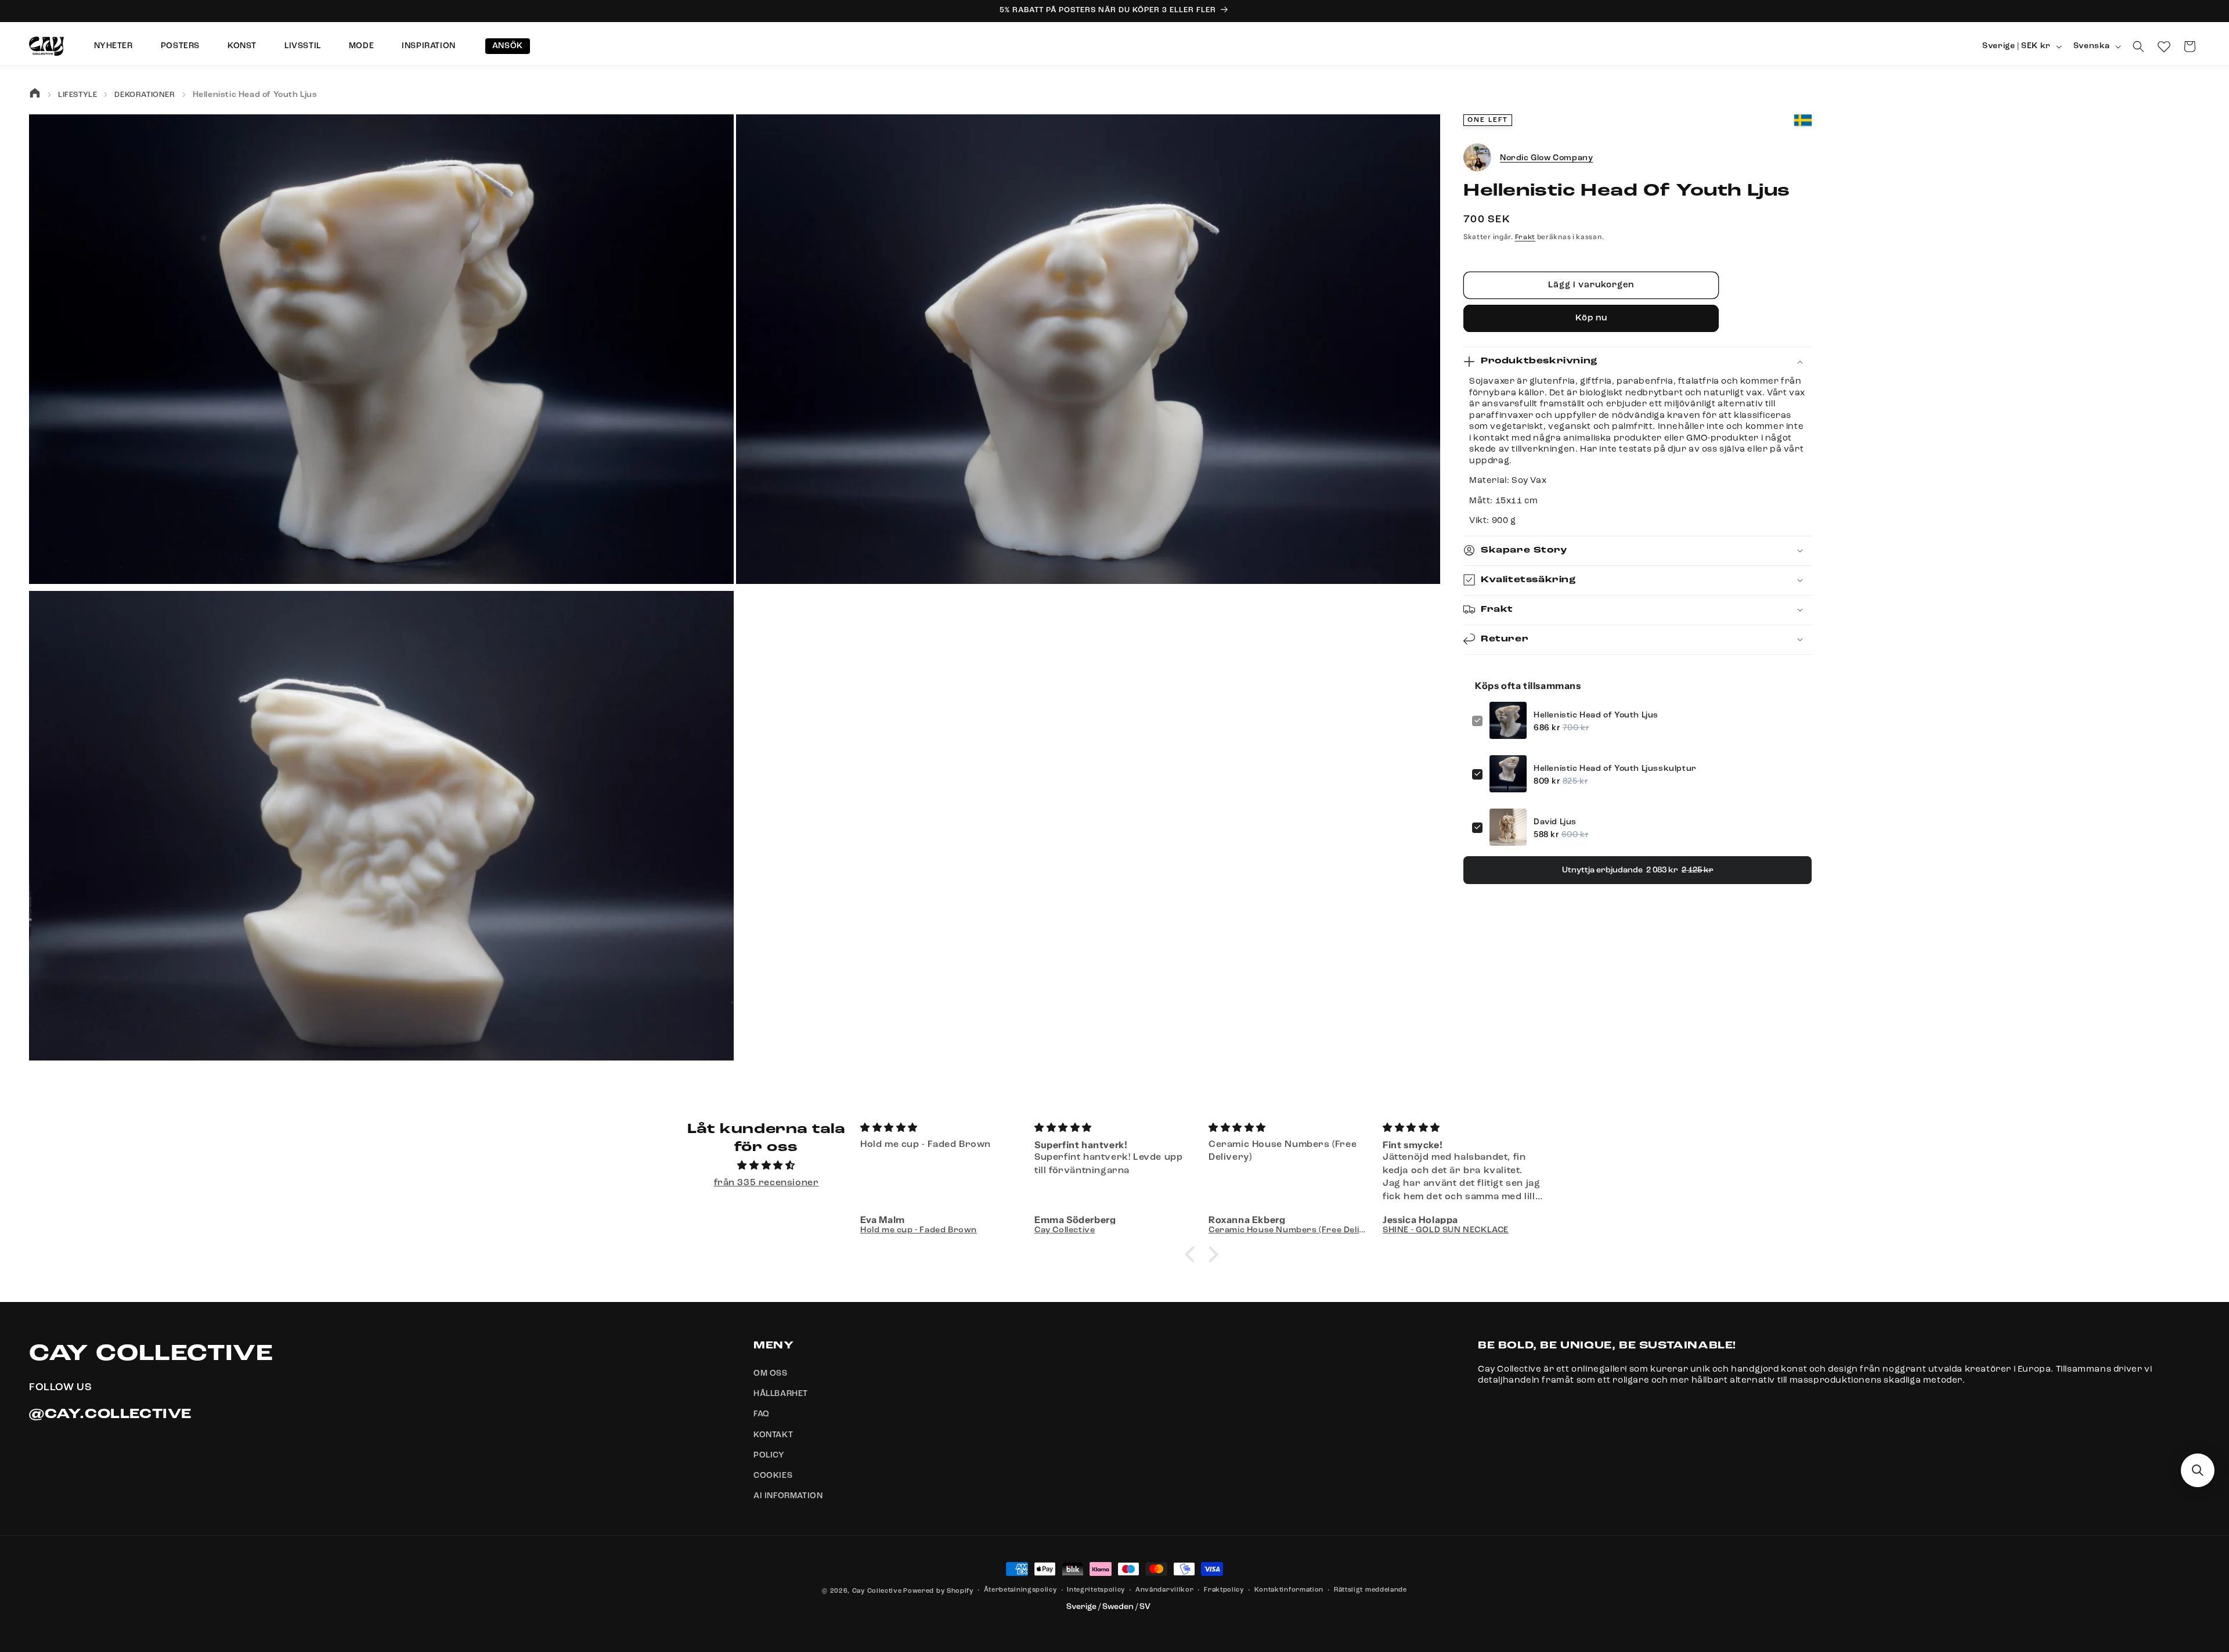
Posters (180, 46)
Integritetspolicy (1096, 1590)
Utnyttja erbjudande (1638, 870)
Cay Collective (877, 1591)
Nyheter (113, 46)
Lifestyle (77, 95)
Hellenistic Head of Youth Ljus (1596, 715)
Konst (242, 46)
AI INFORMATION (788, 1496)
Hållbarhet (781, 1394)
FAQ (762, 1414)
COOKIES (773, 1476)
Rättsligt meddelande (1370, 1590)
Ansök (508, 46)
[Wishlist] (2164, 46)
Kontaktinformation (1289, 1590)
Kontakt (773, 1435)
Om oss (771, 1373)
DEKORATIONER (145, 95)
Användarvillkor (1165, 1590)
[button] (2138, 46)
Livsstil (303, 46)
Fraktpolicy (1224, 1590)
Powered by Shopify (938, 1591)
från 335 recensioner (767, 1183)
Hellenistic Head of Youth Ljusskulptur (1615, 768)
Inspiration (429, 46)
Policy (769, 1455)
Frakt (1525, 237)
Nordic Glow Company (1546, 158)
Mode (361, 46)
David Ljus (1555, 821)
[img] (766, 1166)
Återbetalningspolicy (1020, 1590)
